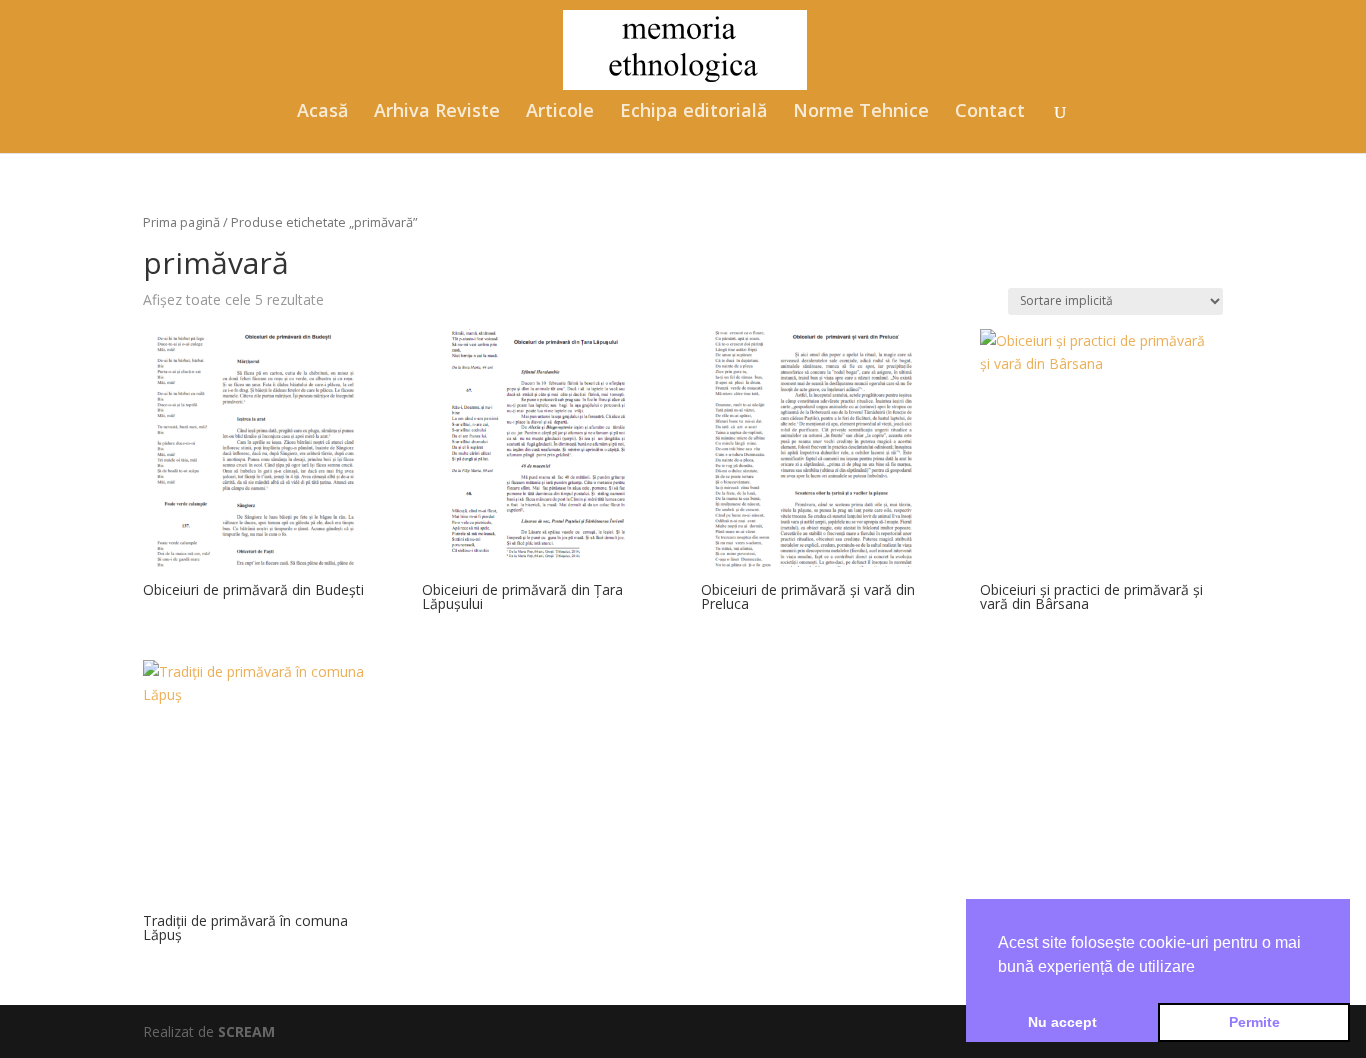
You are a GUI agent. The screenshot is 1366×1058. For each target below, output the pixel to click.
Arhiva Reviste (437, 112)
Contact (990, 112)
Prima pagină (181, 222)
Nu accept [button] (1062, 1022)
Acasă (322, 112)
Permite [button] (1254, 1022)
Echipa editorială (693, 112)
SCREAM (246, 1031)
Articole (560, 112)
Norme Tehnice (861, 112)
